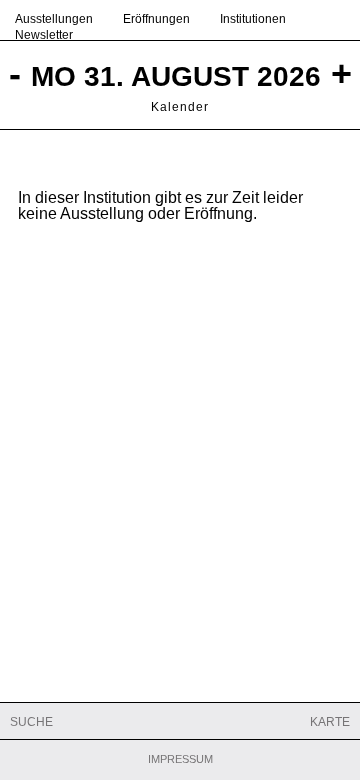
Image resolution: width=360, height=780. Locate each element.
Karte (330, 722)
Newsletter (44, 35)
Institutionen (253, 19)
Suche (31, 722)
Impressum (180, 759)
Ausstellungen (54, 19)
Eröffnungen (156, 19)
